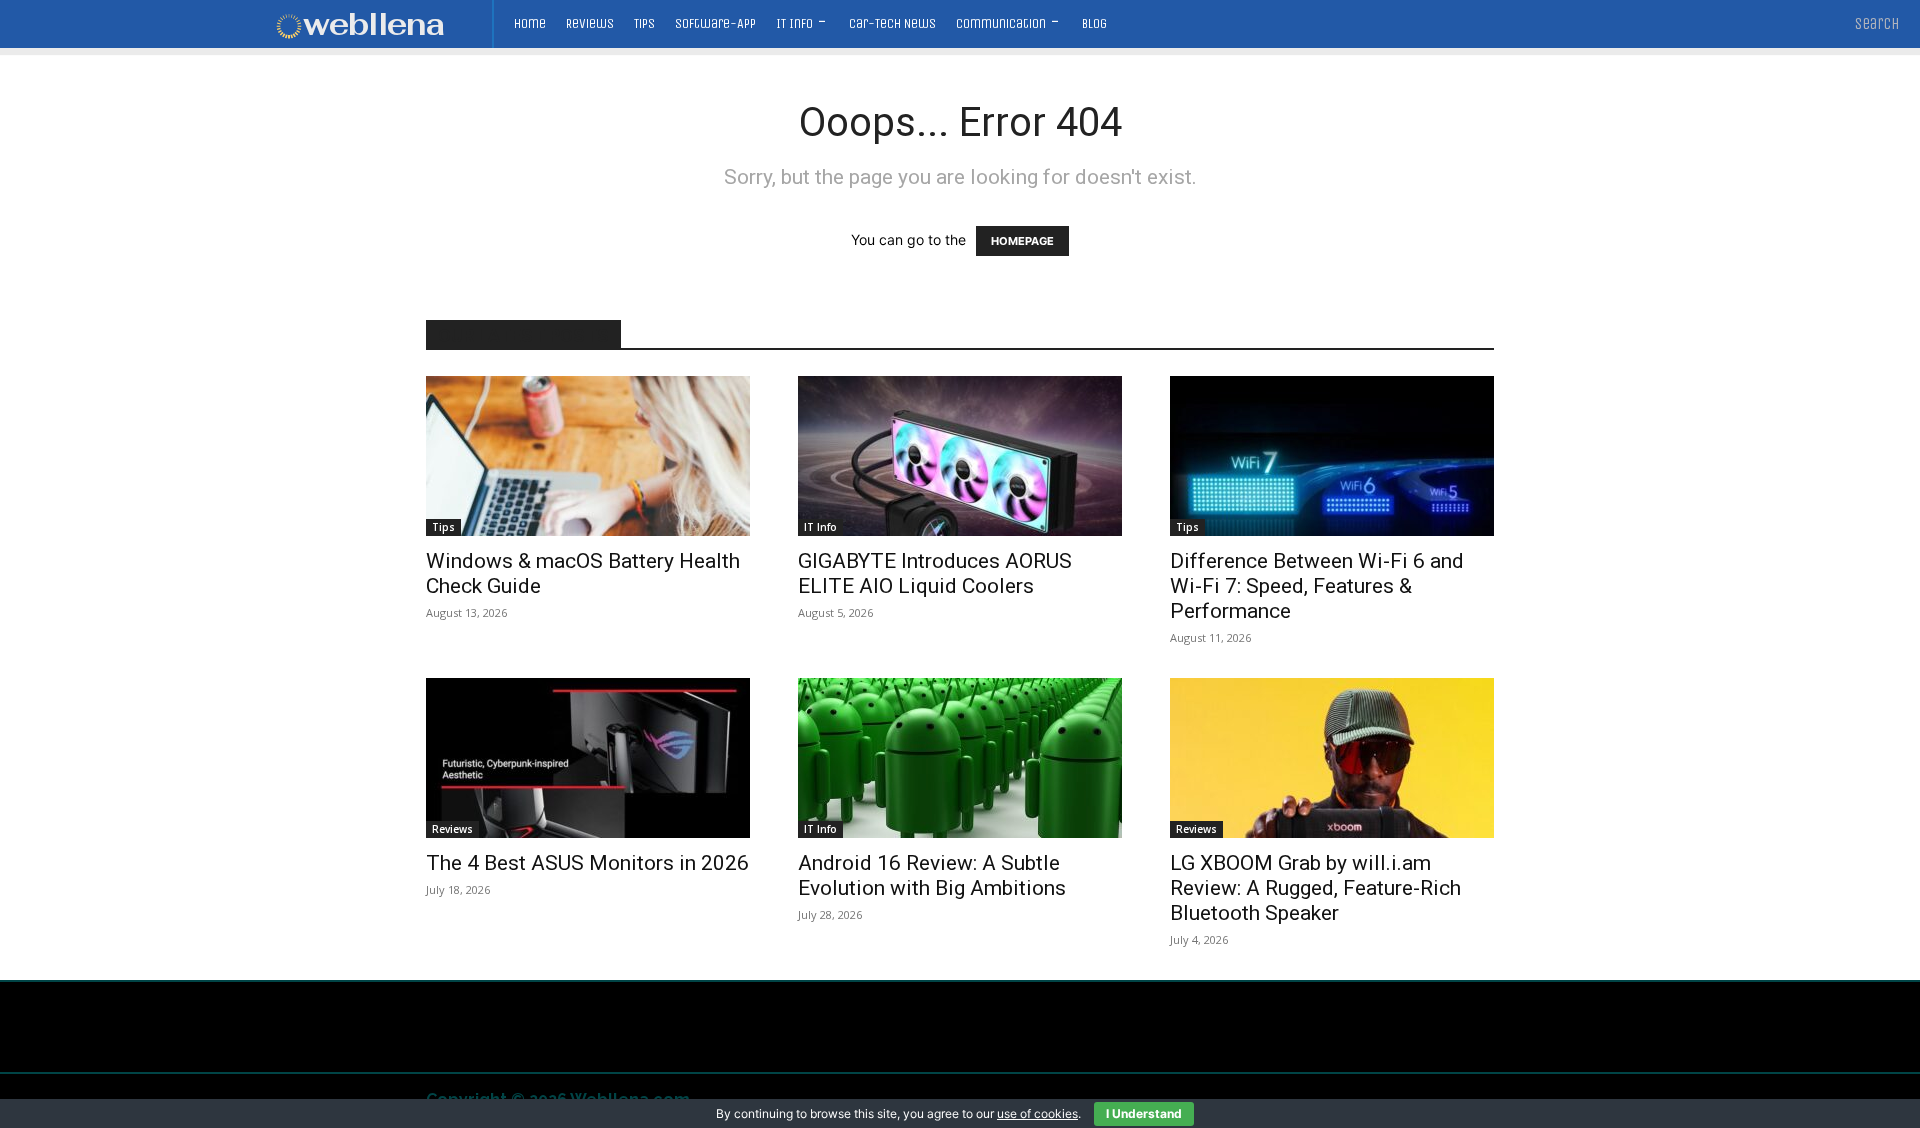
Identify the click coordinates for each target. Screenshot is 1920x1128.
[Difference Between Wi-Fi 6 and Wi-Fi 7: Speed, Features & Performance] (1332, 456)
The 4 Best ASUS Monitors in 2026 (587, 863)
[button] (1877, 24)
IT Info (820, 527)
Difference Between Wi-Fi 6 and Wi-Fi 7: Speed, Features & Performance (1317, 586)
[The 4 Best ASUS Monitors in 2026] (588, 758)
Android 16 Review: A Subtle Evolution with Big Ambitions (932, 875)
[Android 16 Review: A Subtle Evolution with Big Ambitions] (960, 758)
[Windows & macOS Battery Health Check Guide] (588, 456)
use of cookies (1037, 1113)
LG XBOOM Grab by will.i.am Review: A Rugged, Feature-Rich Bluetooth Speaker (1315, 888)
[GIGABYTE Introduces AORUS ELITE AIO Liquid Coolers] (960, 456)
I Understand (1144, 1113)
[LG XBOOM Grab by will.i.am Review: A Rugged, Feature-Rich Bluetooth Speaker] (1332, 758)
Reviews (452, 829)
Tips (443, 527)
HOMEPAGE (1022, 241)
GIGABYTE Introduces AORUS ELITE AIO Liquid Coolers (935, 573)
